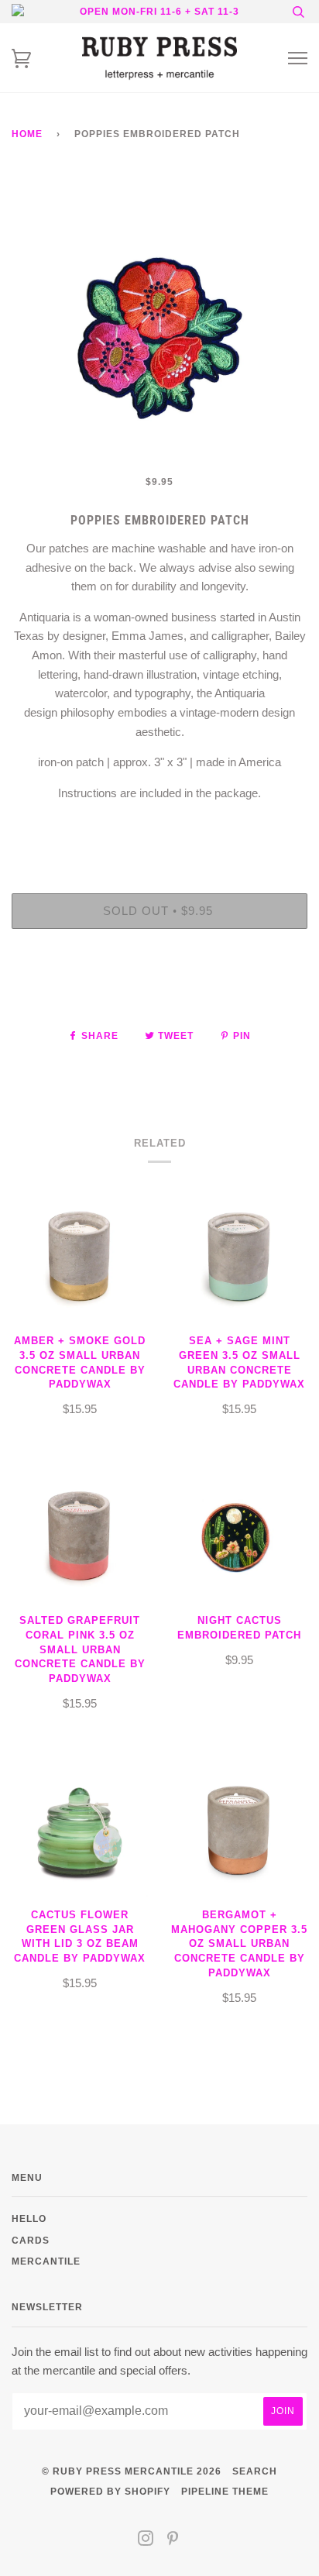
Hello (29, 2218)
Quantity (160, 828)
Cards (31, 2240)
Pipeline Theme (225, 2491)
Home (27, 134)
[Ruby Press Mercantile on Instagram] (146, 2541)
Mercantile (46, 2261)
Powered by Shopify (110, 2491)
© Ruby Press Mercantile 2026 (132, 2471)
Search (255, 2471)
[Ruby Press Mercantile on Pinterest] (173, 2541)
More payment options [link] (159, 994)
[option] (159, 324)
